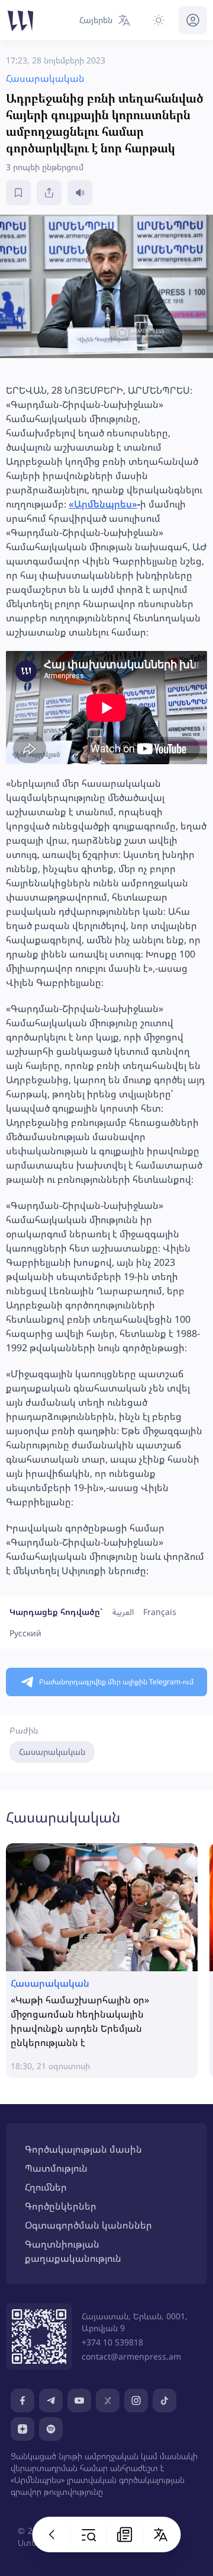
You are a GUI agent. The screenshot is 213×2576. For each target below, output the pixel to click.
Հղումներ (46, 2187)
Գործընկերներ (61, 2206)
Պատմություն (56, 2168)
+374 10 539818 (112, 2342)
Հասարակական (52, 1752)
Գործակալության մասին (83, 2149)
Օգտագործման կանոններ (88, 2225)
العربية (123, 1612)
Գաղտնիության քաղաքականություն (73, 2251)
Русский (25, 1633)
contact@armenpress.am (131, 2356)
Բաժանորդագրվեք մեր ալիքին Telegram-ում (116, 1682)
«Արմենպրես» (103, 504)
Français (160, 1612)
